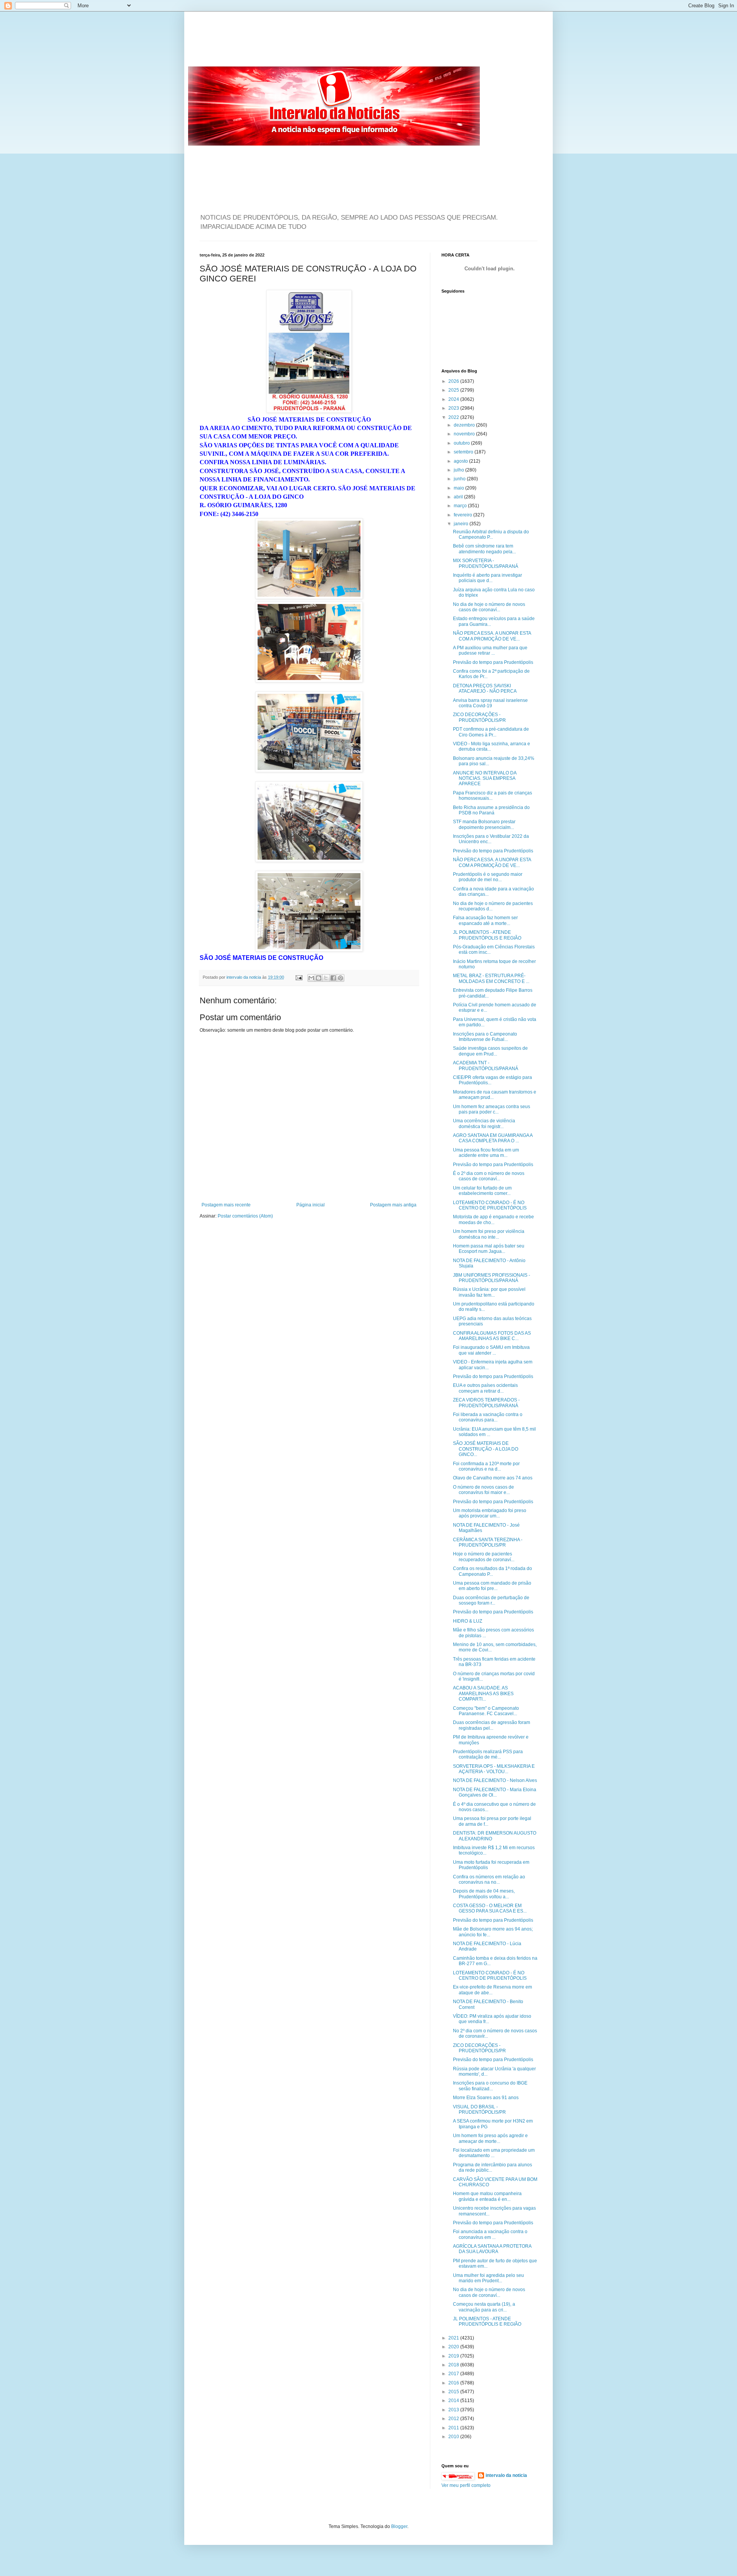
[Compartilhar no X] (326, 978)
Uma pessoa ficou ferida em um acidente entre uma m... (486, 1153)
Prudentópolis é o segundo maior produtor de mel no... (488, 877)
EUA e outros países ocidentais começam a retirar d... (485, 1388)
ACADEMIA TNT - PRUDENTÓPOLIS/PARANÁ (486, 1065)
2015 (454, 2392)
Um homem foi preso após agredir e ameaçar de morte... (490, 2138)
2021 (454, 2338)
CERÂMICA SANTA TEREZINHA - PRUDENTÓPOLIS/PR (488, 1542)
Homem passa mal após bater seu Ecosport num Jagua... (489, 1249)
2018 (454, 2365)
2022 (454, 417)
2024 (454, 399)
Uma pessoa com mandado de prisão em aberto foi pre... (492, 1586)
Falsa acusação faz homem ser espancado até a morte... (485, 920)
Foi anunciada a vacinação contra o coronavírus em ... (490, 2234)
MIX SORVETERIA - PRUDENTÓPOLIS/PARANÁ (486, 563)
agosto (461, 461)
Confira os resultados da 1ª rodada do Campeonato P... (492, 1571)
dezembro (465, 425)
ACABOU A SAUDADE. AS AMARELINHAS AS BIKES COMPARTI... (483, 1693)
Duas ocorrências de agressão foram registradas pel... (492, 1725)
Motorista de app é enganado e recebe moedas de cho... (493, 1219)
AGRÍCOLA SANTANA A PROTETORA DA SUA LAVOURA (492, 2249)
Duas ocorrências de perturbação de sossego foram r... (491, 1600)
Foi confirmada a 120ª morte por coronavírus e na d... (486, 1466)
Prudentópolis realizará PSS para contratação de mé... (488, 1754)
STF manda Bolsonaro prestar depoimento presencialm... (484, 824)
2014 (454, 2401)
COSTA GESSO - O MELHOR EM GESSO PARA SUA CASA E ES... (490, 1908)
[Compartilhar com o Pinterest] (340, 978)
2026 (454, 381)
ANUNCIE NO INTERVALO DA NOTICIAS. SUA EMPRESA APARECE (485, 778)
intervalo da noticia (244, 977)
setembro (464, 452)
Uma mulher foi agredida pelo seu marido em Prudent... (488, 2278)
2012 (454, 2419)
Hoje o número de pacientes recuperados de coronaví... (484, 1557)
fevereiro (464, 515)
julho (459, 470)
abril (459, 497)
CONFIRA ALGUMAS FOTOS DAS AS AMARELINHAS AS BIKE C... (492, 1336)
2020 (454, 2347)
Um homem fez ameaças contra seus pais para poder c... (492, 1109)
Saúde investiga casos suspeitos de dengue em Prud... (490, 1051)
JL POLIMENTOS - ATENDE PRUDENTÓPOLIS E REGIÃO (487, 935)
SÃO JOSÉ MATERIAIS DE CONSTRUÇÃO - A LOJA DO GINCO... (486, 1449)
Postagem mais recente (226, 1205)
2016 (454, 2383)
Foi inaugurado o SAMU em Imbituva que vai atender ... (491, 1350)
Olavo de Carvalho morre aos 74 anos (493, 1478)
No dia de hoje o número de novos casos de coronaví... (489, 607)
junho (460, 479)
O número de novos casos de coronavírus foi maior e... (483, 1490)
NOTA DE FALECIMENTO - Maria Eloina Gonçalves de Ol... (495, 1792)
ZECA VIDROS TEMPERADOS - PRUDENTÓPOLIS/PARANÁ (486, 1403)
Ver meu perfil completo (466, 2485)
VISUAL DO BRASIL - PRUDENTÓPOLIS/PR (479, 2109)
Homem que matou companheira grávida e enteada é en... (487, 2196)
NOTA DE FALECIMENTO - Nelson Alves (495, 1780)
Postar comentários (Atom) (245, 1216)
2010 (454, 2437)
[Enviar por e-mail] (311, 978)
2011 (454, 2428)
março (461, 506)
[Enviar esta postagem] (299, 977)
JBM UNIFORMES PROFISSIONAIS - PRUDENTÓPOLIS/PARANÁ (492, 1278)
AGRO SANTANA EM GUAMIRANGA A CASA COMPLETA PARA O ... (493, 1138)
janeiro (462, 524)
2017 (454, 2374)
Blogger (399, 2526)
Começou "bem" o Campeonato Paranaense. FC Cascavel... (486, 1711)
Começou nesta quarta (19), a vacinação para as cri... (484, 2307)
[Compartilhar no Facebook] (333, 978)
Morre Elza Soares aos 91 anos (486, 2098)
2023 (454, 408)
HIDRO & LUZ (468, 1621)
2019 (454, 2356)
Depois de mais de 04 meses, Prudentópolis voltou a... (484, 1894)
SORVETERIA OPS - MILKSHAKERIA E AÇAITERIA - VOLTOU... (494, 1769)
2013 (454, 2410)
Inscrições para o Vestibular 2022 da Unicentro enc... (491, 839)
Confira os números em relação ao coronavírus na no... (489, 1879)
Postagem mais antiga (393, 1205)
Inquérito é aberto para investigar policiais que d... (487, 578)
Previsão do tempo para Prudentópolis (493, 662)
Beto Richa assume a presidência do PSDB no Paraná (491, 810)
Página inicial (311, 1205)
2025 (454, 390)
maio (459, 488)
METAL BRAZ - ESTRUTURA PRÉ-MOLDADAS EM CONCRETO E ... (491, 978)
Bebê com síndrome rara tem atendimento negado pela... (484, 549)
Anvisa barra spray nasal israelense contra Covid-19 (490, 703)
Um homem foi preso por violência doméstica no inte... (489, 1234)
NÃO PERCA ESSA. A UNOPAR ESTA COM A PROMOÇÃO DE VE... (492, 636)
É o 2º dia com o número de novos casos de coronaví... (489, 1176)
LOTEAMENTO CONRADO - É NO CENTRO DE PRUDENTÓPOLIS (490, 1205)
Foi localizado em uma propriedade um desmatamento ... (494, 2153)
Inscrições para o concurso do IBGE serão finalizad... (490, 2086)
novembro (465, 434)
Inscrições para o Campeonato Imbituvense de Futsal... (485, 1037)
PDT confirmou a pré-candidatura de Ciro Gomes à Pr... (491, 732)
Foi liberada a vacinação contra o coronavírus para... (488, 1417)
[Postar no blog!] (319, 978)
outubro (462, 443)
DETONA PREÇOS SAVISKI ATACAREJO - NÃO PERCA (485, 688)
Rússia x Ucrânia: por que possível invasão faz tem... (489, 1292)
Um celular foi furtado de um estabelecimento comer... (482, 1191)
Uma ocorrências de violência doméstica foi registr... (484, 1123)
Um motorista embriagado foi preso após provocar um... (490, 1513)
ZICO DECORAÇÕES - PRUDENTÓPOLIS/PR (479, 717)
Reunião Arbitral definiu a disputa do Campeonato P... (491, 534)
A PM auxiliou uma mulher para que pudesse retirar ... (490, 650)
